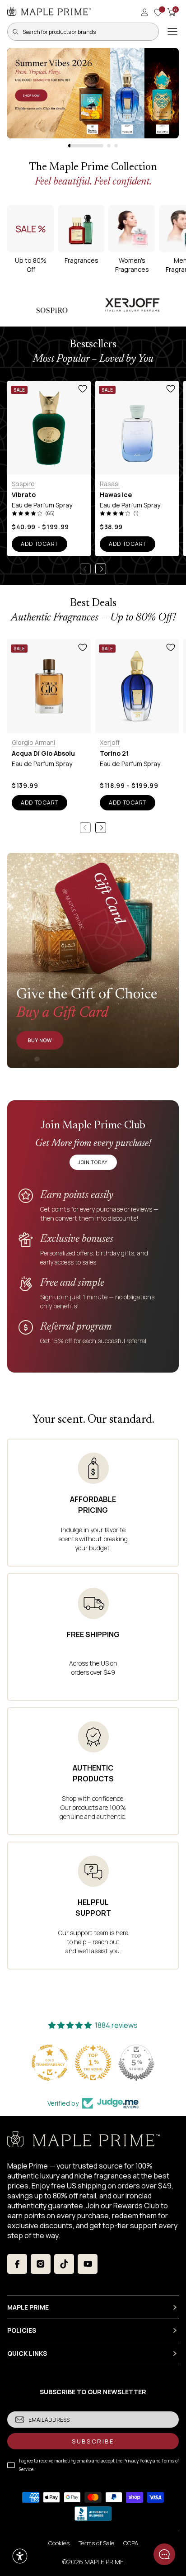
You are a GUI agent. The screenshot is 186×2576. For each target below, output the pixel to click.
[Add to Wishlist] (83, 389)
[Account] (144, 12)
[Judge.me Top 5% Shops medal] (136, 2063)
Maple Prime (104, 2562)
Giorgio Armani (33, 742)
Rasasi (110, 484)
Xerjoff (110, 742)
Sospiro (23, 484)
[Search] (15, 32)
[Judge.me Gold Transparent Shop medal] (50, 2063)
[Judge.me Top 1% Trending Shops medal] (93, 2063)
